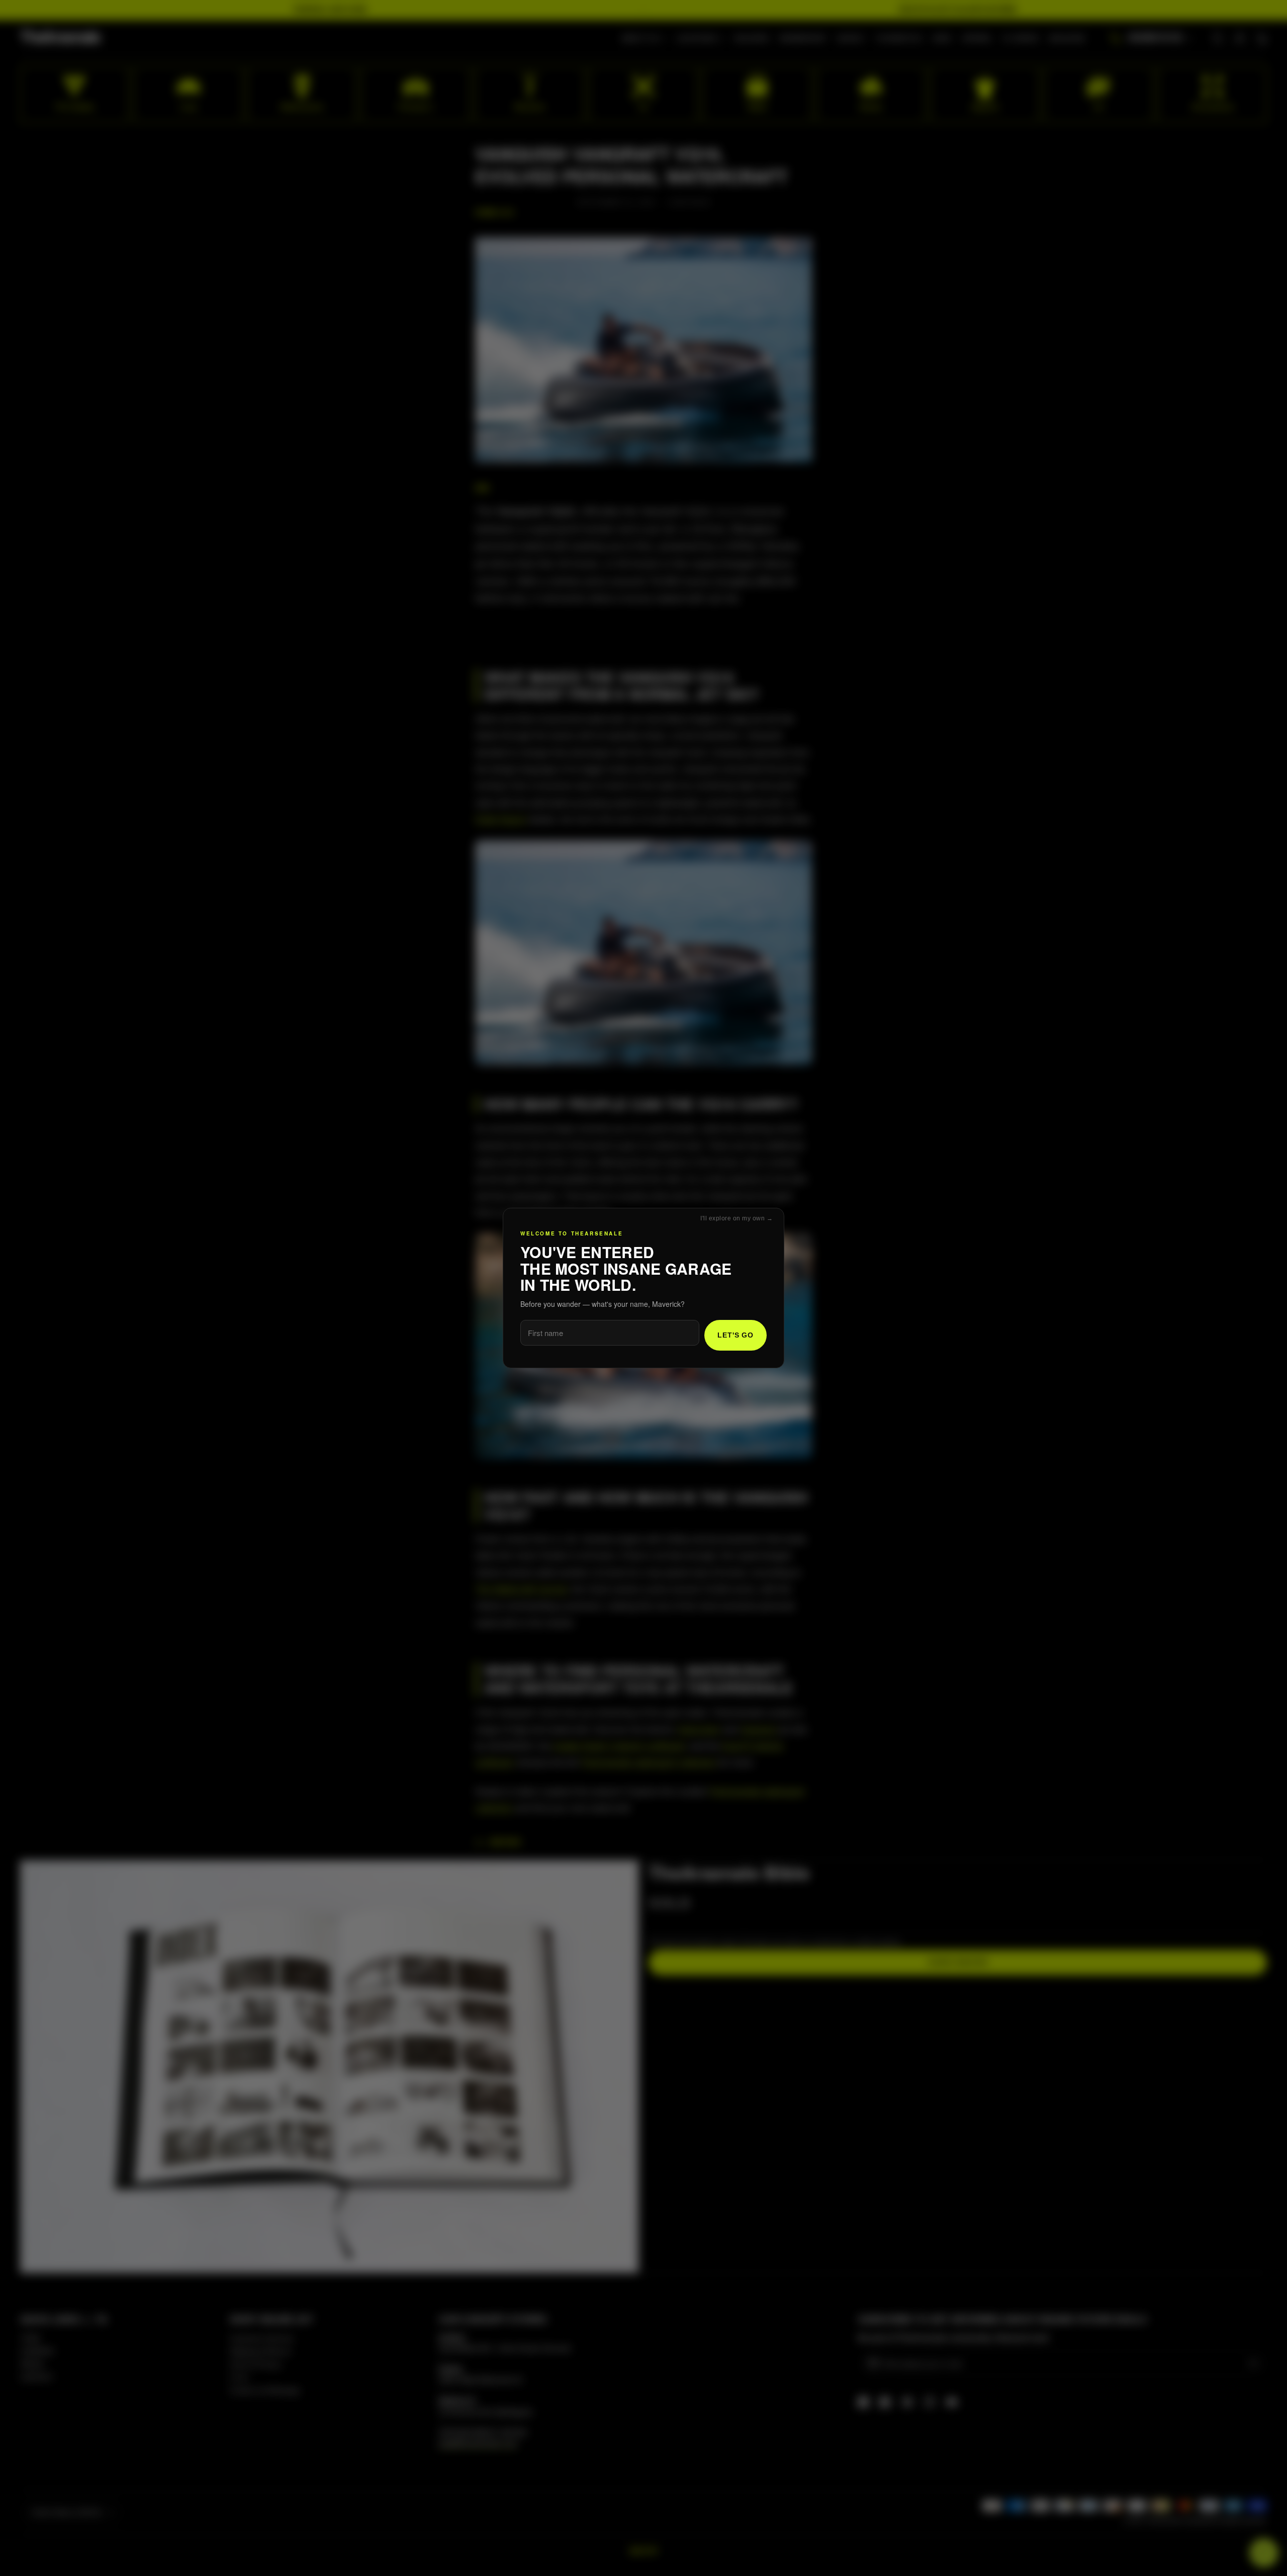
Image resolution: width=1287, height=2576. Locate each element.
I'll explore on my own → (737, 1218)
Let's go (736, 1335)
